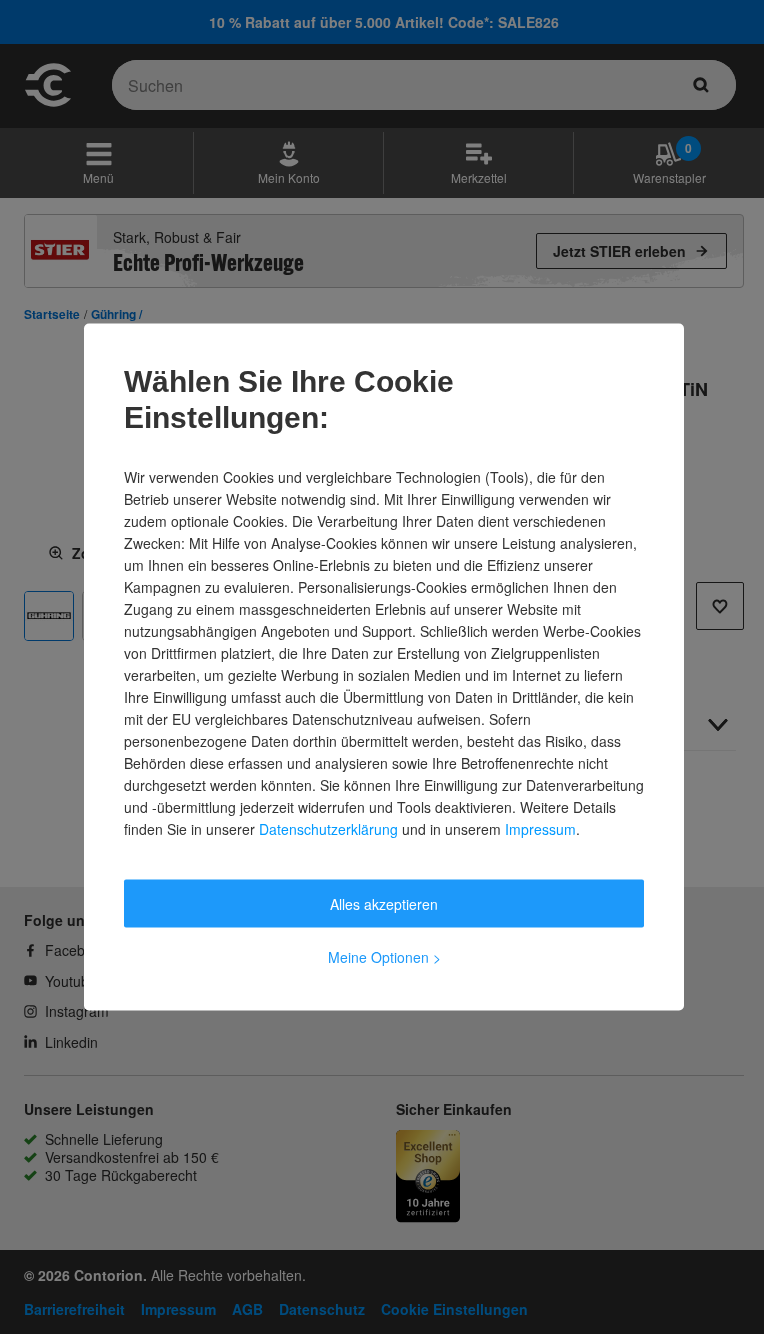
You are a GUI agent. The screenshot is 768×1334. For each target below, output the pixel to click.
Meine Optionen (384, 957)
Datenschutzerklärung (328, 829)
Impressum (540, 829)
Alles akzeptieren (384, 904)
